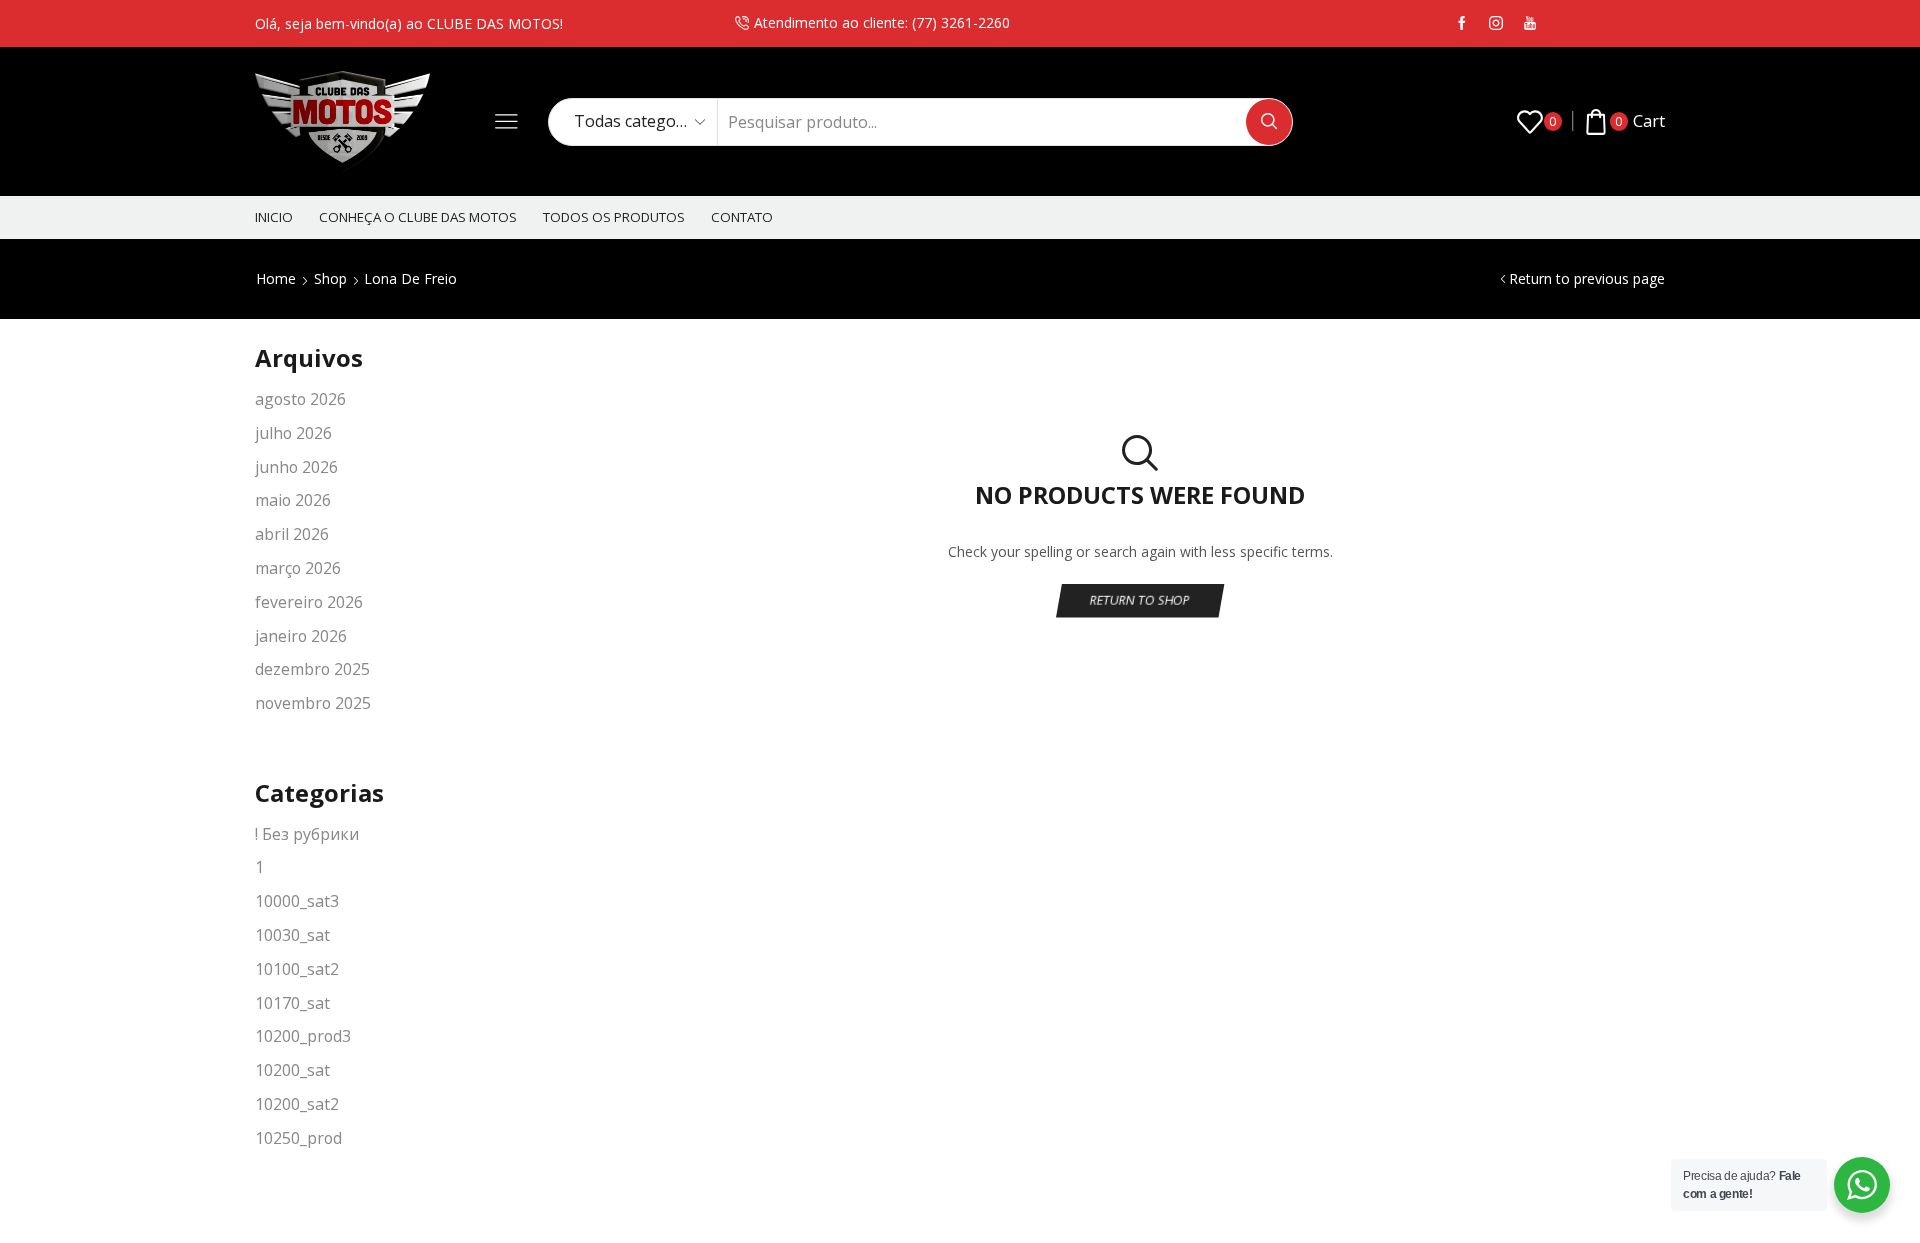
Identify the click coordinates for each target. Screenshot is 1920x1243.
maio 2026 (293, 500)
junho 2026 (296, 467)
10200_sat (292, 1070)
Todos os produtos (614, 217)
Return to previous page (1587, 278)
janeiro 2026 (301, 636)
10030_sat (292, 935)
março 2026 (298, 568)
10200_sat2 (297, 1104)
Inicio (274, 217)
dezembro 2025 (312, 669)
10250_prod (298, 1138)
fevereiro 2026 (309, 602)
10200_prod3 (303, 1036)
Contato (742, 217)
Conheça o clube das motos (418, 217)
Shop (330, 278)
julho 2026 (293, 433)
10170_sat (292, 1003)
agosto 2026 (300, 399)
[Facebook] (1462, 24)
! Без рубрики (307, 834)
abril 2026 (292, 534)
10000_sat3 (297, 901)
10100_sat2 (297, 969)
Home (276, 278)
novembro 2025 (313, 703)
